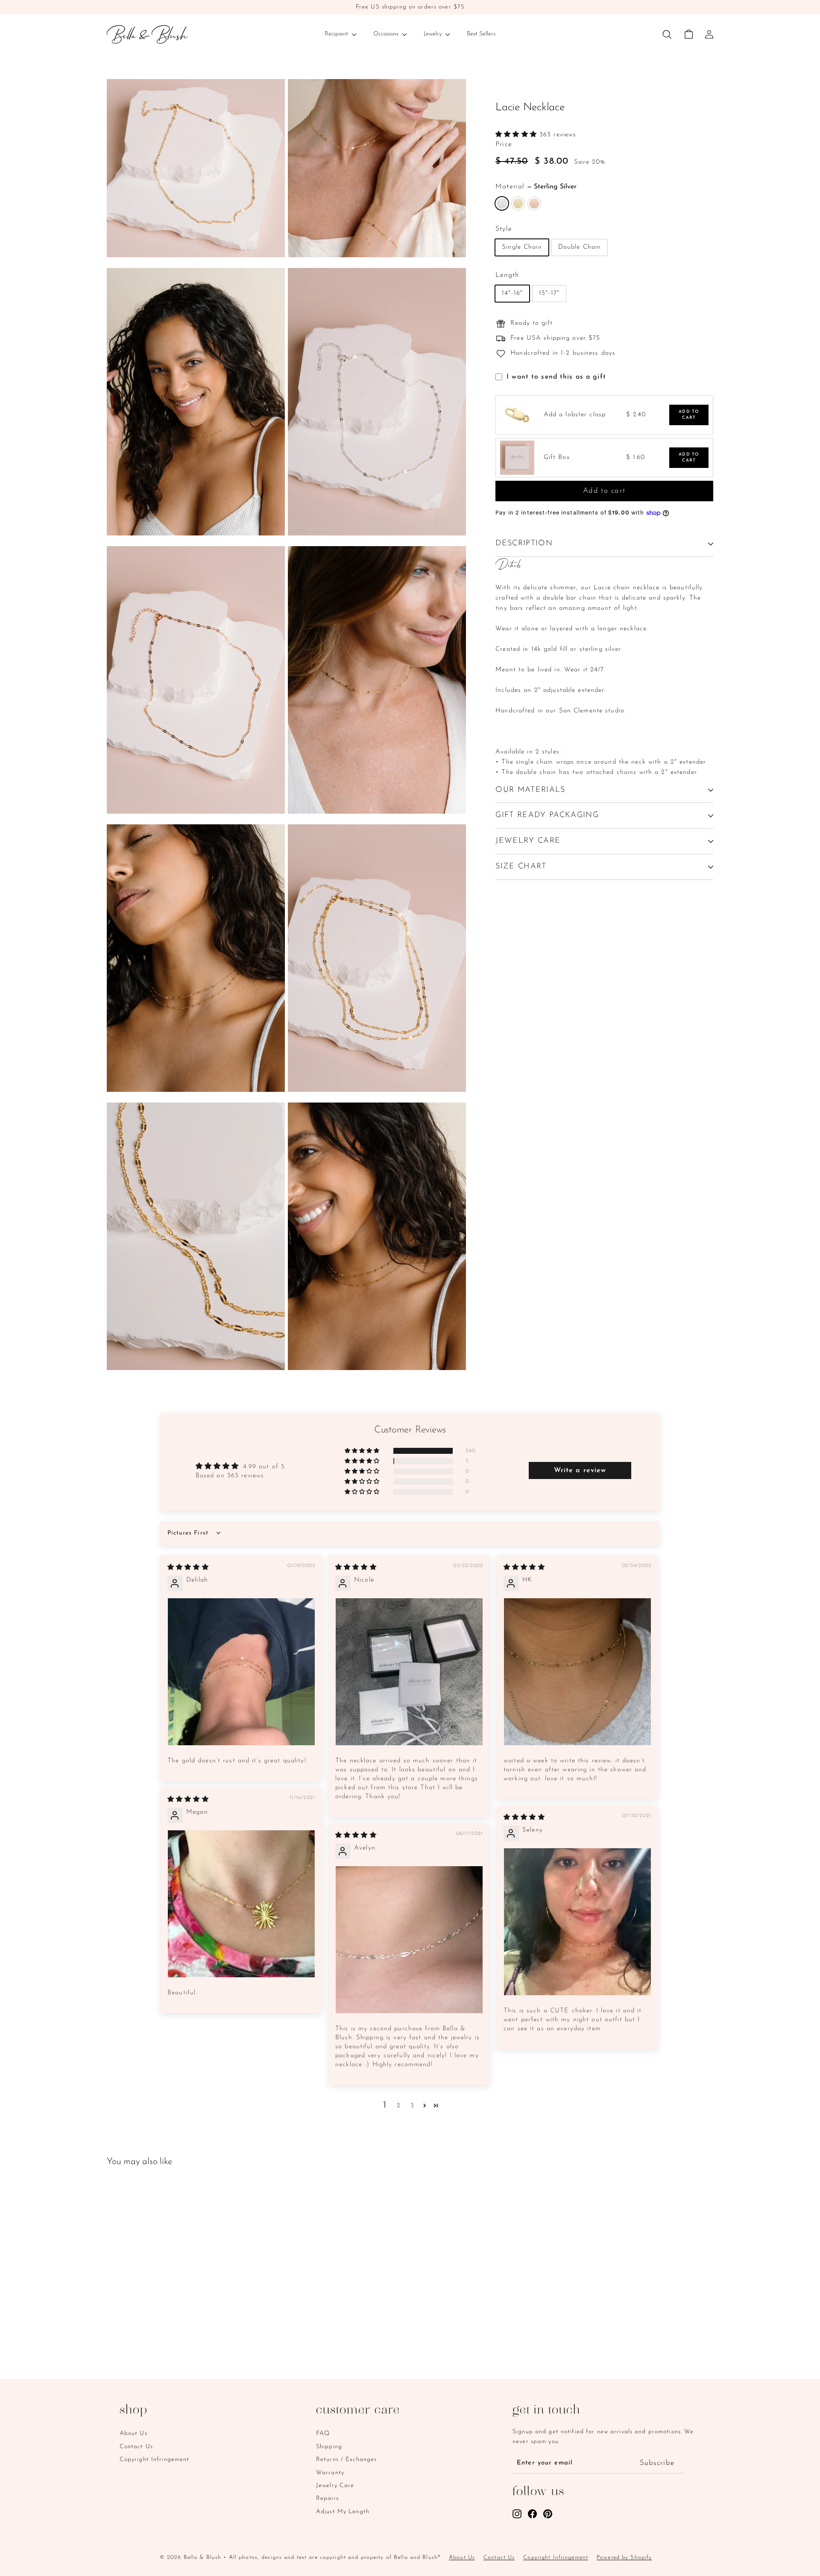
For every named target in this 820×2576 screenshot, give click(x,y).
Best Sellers (481, 34)
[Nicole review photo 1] (409, 1672)
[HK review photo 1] (577, 1672)
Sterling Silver (502, 203)
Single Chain (522, 247)
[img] (188, 1568)
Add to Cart (689, 415)
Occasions (387, 34)
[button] (517, 135)
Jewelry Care (335, 2486)
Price (504, 144)
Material (536, 187)
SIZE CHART (521, 867)
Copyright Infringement (155, 2460)
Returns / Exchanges (346, 2460)
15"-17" (549, 293)
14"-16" (512, 293)
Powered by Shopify (624, 2557)
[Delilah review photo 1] (241, 1672)
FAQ (323, 2433)
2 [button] (399, 2106)
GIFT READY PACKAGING (547, 816)
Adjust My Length (343, 2512)
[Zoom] (196, 168)
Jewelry (433, 34)
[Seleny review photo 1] (577, 1922)
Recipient (337, 34)
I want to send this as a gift (556, 377)
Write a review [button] (580, 1470)
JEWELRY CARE (528, 841)
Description (524, 544)
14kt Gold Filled (518, 203)
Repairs (327, 2498)
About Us (133, 2433)
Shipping (329, 2447)
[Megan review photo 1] (241, 1904)
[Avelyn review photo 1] (409, 1940)
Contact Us (136, 2447)
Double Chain (580, 247)
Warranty (330, 2473)
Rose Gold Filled (534, 203)
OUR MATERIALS (530, 790)
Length (507, 275)
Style (504, 229)
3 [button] (412, 2106)
